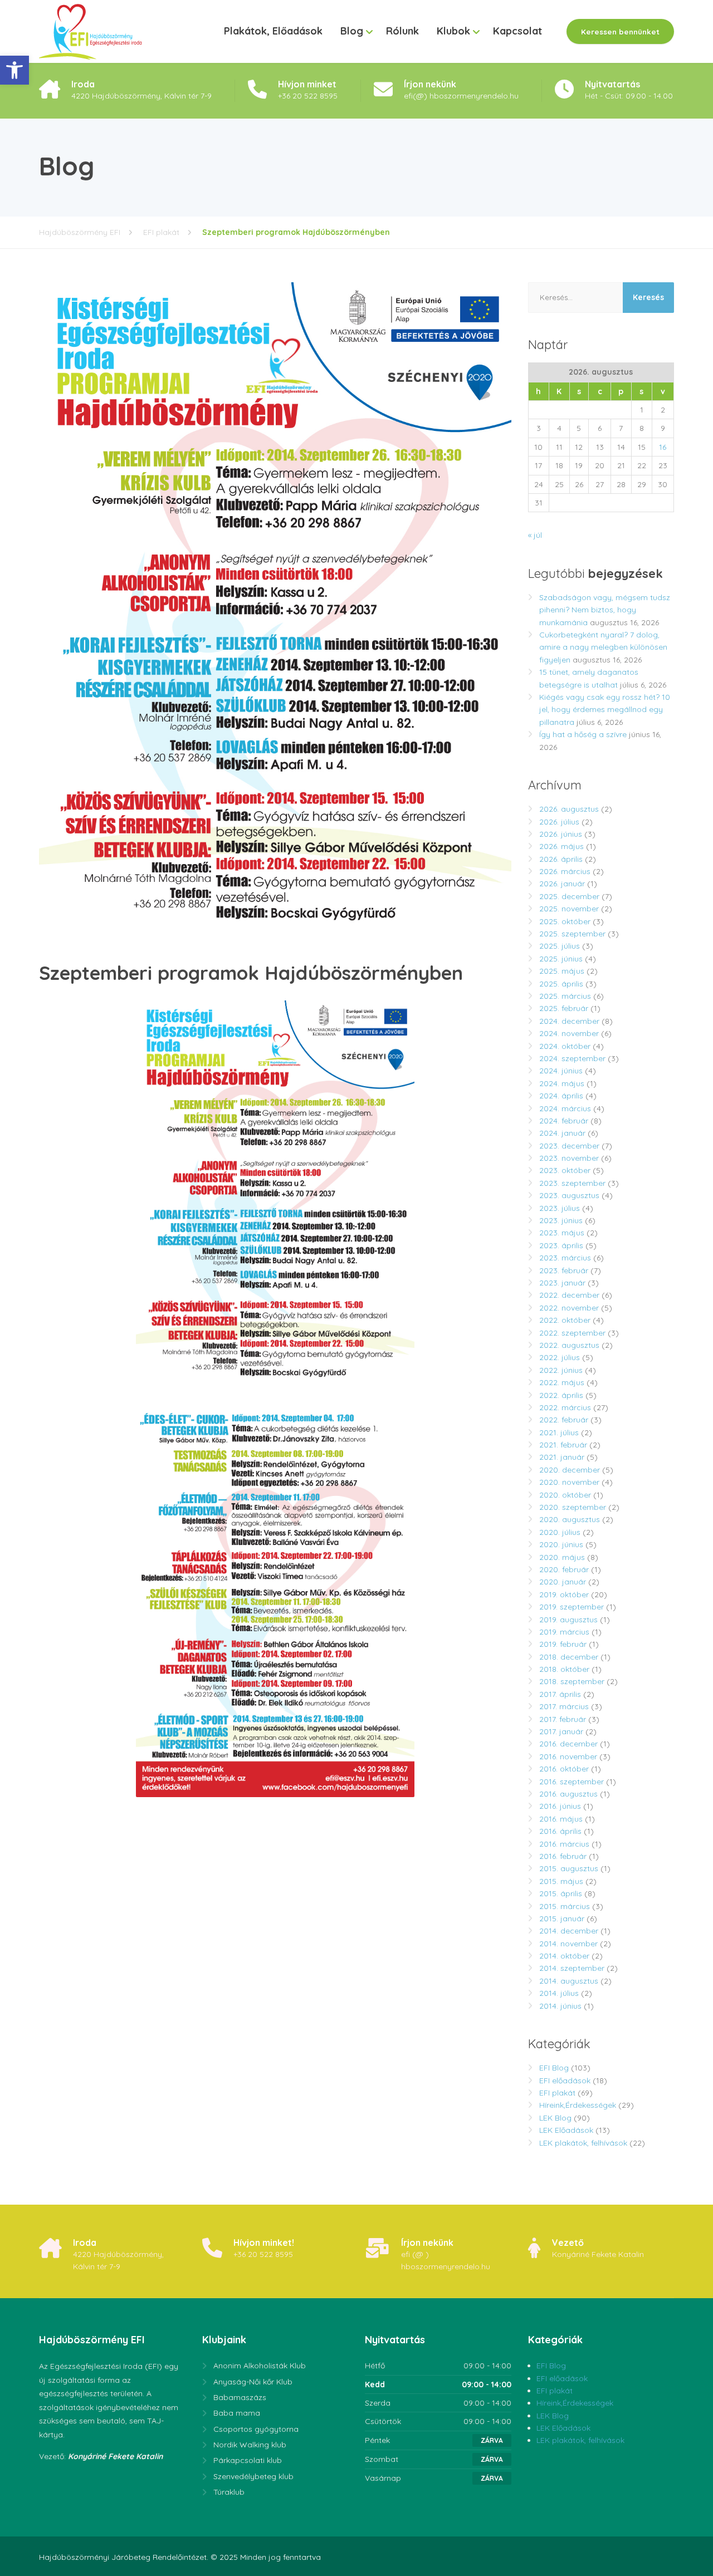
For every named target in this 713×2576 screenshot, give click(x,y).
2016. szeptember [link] (572, 1782)
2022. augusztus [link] (569, 1345)
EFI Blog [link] (554, 2068)
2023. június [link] (561, 1220)
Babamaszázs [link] (240, 2397)
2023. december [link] (569, 1146)
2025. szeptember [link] (572, 934)
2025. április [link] (561, 984)
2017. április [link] (560, 1694)
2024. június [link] (561, 1071)
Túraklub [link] (229, 2492)
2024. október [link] (565, 1046)
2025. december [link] (569, 896)
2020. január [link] (563, 1582)
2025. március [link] (565, 996)
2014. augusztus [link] (569, 1981)
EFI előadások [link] (565, 2081)
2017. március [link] (564, 1706)
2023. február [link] (564, 1270)
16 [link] (663, 447)
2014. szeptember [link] (572, 1968)
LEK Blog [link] (555, 2118)
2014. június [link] (560, 2006)
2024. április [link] (561, 1096)
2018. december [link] (569, 1657)
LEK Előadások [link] (566, 2130)
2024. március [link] (565, 1108)
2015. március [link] (565, 1906)
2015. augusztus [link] (569, 1868)
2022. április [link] (561, 1395)
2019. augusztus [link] (568, 1620)
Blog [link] (352, 31)
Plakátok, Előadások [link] (273, 31)
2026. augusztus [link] (569, 809)
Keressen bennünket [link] (620, 31)
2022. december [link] (569, 1295)
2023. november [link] (569, 1158)
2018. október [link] (564, 1669)
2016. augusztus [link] (568, 1794)
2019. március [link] (564, 1632)
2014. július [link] (559, 1993)
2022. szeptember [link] (572, 1333)
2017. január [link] (561, 1731)
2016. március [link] (564, 1844)
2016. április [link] (560, 1831)
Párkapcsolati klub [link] (248, 2460)
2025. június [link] (561, 959)
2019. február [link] (563, 1644)
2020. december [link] (570, 1470)
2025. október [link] (565, 921)
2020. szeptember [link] (573, 1507)
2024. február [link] (564, 1121)
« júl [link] (535, 535)
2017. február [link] (563, 1719)
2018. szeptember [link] (572, 1681)
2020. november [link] (569, 1482)
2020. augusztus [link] (570, 1519)
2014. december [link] (569, 1931)
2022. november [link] (569, 1308)
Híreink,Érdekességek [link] (578, 2105)
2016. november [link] (568, 1756)
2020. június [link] (561, 1544)
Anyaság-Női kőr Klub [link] (253, 2382)
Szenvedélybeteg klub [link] (253, 2476)
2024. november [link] (569, 1033)
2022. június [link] (561, 1370)
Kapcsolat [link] (517, 31)
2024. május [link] (562, 1083)
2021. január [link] (562, 1457)
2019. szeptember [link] (572, 1607)
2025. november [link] (569, 909)
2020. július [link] (560, 1532)
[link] (14, 70)
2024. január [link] (562, 1133)
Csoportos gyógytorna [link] (256, 2429)
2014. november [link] (568, 1944)
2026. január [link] (562, 884)
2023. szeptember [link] (572, 1183)
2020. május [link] (562, 1557)
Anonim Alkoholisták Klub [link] (260, 2366)
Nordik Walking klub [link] (250, 2445)
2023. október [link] (565, 1170)
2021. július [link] (559, 1432)
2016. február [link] (563, 1856)
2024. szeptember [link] (572, 1058)
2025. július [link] (560, 946)
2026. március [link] (565, 871)
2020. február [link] (564, 1569)
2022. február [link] (564, 1420)
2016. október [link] (564, 1769)
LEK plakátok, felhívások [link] (583, 2143)
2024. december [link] (569, 1021)
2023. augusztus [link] (569, 1195)
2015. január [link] (562, 1918)
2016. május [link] (561, 1819)
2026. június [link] (561, 834)
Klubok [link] (453, 31)
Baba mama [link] (237, 2413)
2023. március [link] (565, 1258)
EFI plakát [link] (557, 2093)
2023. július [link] (560, 1208)
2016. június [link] (560, 1806)
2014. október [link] (564, 1956)
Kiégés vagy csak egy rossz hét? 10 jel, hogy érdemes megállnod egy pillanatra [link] (605, 710)
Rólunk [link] (402, 31)
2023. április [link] (561, 1245)
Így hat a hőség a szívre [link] (583, 734)
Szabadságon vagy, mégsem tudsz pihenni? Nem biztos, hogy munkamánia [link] (605, 610)
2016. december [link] (568, 1744)
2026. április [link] (561, 859)
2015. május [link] (561, 1881)
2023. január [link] (562, 1283)
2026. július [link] (559, 822)
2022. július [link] (560, 1357)
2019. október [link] (564, 1594)
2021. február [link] (563, 1445)
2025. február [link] (564, 1008)
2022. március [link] (565, 1407)
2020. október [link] (565, 1495)
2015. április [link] (561, 1893)
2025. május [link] (562, 971)
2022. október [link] (565, 1320)
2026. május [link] (561, 846)
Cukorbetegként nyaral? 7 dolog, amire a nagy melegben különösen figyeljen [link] (603, 647)
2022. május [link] (562, 1382)
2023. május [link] (562, 1233)
